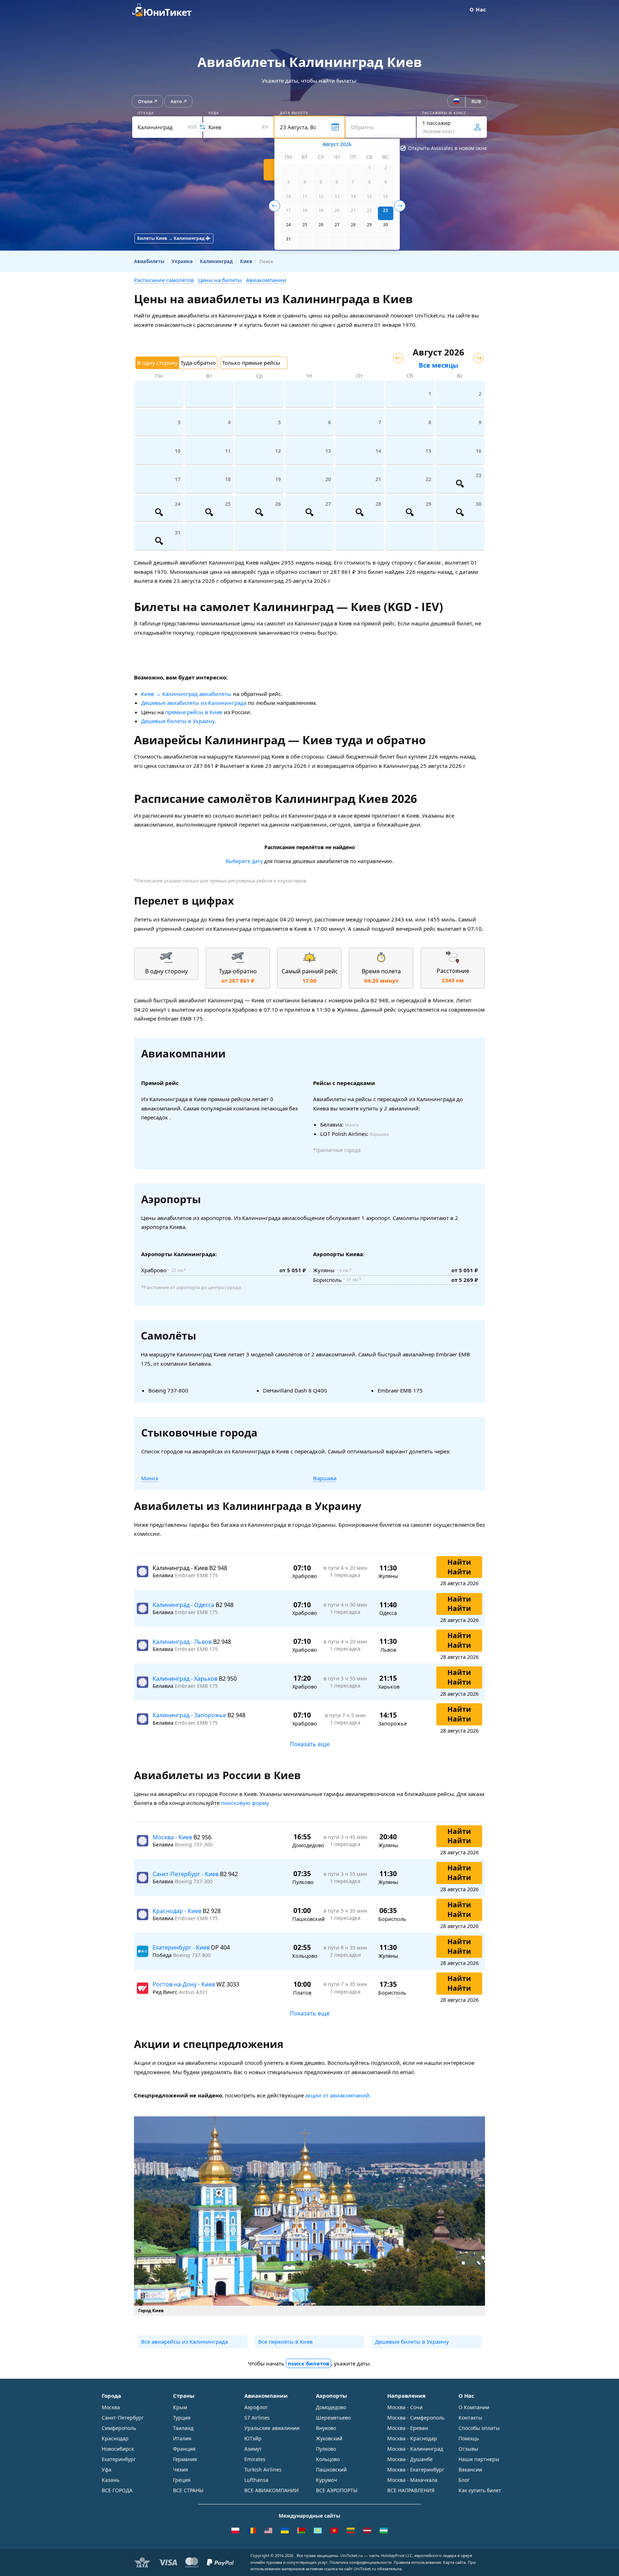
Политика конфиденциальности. (361, 2562)
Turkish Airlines (263, 2470)
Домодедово (331, 2407)
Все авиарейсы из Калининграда (184, 2342)
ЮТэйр (253, 2438)
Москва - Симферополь (416, 2418)
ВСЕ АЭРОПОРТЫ (337, 2490)
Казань (111, 2480)
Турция (182, 2418)
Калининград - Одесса (184, 1605)
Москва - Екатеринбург (416, 2470)
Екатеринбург (119, 2459)
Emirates (255, 2459)
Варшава (325, 1478)
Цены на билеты (220, 280)
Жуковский (329, 2438)
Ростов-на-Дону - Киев (184, 1984)
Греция (182, 2480)
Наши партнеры (479, 2459)
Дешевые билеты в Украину (178, 721)
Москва (111, 2407)
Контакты (470, 2418)
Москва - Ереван (408, 2428)
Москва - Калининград (415, 2449)
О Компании (474, 2407)
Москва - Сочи (405, 2407)
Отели (145, 101)
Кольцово (328, 2459)
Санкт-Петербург (123, 2418)
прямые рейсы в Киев (194, 712)
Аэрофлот (256, 2407)
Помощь (469, 2438)
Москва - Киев (173, 1837)
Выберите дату (244, 861)
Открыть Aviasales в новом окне (448, 148)
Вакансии (470, 2470)
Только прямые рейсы (251, 363)
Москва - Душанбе (410, 2459)
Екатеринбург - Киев (182, 1947)
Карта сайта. (455, 2562)
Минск (150, 1478)
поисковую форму (245, 1803)
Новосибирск (118, 2449)
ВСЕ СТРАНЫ (188, 2490)
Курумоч (327, 2480)
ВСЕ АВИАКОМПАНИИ (272, 2490)
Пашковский (331, 2470)
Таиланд (183, 2428)
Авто (176, 101)
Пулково (326, 2449)
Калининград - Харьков (186, 1679)
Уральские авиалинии (272, 2428)
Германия (185, 2459)
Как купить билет (480, 2490)
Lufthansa (256, 2480)
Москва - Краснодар (412, 2438)
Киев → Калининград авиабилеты (186, 694)
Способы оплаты (479, 2428)
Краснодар (115, 2438)
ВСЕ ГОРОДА (117, 2490)
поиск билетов (308, 2363)
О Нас (478, 9)
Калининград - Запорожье (190, 1715)
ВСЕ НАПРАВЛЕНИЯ (411, 2490)
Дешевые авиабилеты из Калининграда (194, 703)
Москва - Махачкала (412, 2480)
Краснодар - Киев (178, 1911)
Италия (182, 2438)
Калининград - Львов (183, 1642)
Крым (180, 2407)
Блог (464, 2480)
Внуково (326, 2428)
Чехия (181, 2470)
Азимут (253, 2449)
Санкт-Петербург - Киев (186, 1874)
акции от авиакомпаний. (338, 2095)
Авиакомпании (266, 280)
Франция (184, 2449)
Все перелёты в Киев (285, 2342)
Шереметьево (333, 2418)
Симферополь (119, 2428)
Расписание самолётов (164, 280)
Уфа (107, 2470)
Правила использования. (418, 2562)
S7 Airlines (257, 2418)
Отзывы (468, 2449)
